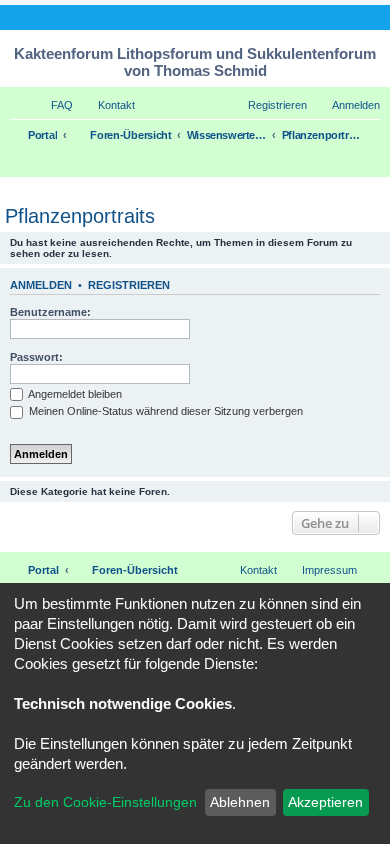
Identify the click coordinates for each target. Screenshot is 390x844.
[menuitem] (53, 105)
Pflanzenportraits (80, 216)
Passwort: (36, 357)
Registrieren (129, 285)
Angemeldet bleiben (74, 394)
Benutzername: (50, 312)
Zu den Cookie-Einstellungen (105, 802)
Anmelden (41, 285)
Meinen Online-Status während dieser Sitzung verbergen (164, 411)
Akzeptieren (325, 802)
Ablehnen (240, 802)
